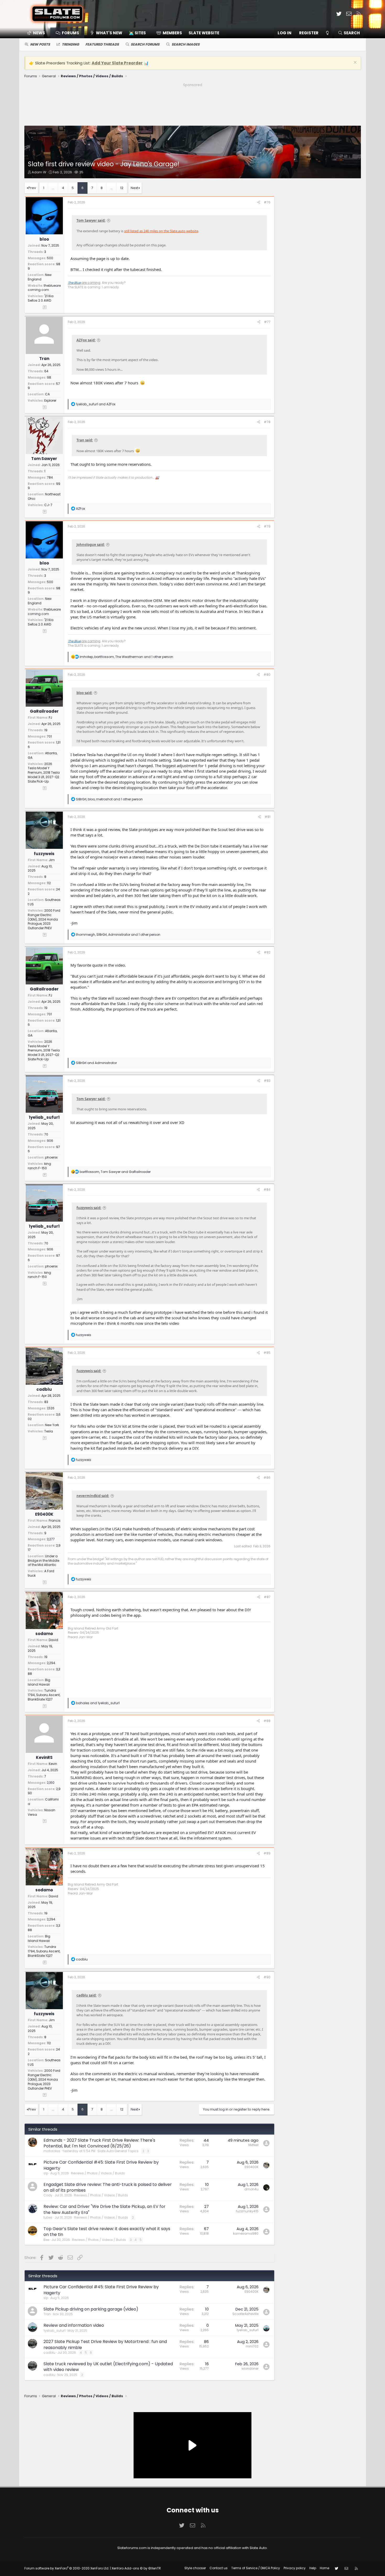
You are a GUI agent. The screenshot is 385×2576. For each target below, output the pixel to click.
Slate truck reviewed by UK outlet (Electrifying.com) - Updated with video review (108, 2367)
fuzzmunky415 (247, 2211)
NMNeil (253, 2145)
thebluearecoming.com (44, 288)
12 (122, 188)
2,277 (51, 1539)
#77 (267, 322)
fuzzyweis (44, 854)
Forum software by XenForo (67, 2568)
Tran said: (85, 440)
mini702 (252, 2346)
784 (50, 477)
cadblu (44, 1389)
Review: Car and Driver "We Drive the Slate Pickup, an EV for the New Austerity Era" (104, 2209)
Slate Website (204, 33)
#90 (267, 1977)
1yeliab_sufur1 (44, 1117)
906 (50, 1141)
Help (313, 2568)
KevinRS (44, 1757)
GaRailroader (44, 711)
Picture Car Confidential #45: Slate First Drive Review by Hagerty (101, 2165)
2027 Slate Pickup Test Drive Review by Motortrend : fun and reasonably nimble (105, 2344)
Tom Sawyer (44, 459)
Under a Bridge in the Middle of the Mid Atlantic (43, 1561)
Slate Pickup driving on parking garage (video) (91, 2309)
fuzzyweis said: (89, 1208)
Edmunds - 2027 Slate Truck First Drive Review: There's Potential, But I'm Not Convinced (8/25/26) (99, 2143)
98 (49, 377)
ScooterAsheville (245, 2314)
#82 (267, 952)
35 (81, 172)
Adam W (39, 172)
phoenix (51, 1157)
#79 (267, 526)
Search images (186, 44)
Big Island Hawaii (39, 1682)
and (96, 404)
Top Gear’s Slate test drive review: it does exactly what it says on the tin (107, 2232)
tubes (48, 2217)
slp (46, 2173)
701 (49, 736)
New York (52, 1425)
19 (46, 730)
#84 (267, 1190)
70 (46, 1134)
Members (172, 33)
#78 (267, 422)
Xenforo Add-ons (136, 2568)
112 (49, 883)
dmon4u (251, 2189)
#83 (267, 1081)
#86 (267, 1478)
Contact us (219, 2568)
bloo (44, 239)
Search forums (145, 44)
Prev (32, 188)
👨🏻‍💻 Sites (137, 33)
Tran (44, 359)
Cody (48, 2195)
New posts (40, 44)
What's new (109, 33)
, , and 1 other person (126, 657)
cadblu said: (87, 1995)
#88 (267, 1721)
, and (115, 1172)
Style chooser (195, 2568)
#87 (267, 1597)
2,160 (51, 1783)
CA (47, 394)
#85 (267, 1353)
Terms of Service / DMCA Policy (256, 2568)
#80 (267, 675)
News (39, 33)
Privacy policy (295, 2568)
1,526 (51, 1408)
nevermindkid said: (93, 1496)
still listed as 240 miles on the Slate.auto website (161, 231)
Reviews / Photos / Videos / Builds (98, 2173)
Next (134, 188)
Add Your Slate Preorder (117, 63)
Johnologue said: (91, 545)
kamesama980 (246, 2233)
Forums (70, 33)
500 (50, 258)
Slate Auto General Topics (118, 2151)
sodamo (44, 1634)
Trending (70, 44)
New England (40, 277)
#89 (267, 1853)
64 (46, 371)
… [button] (53, 188)
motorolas (52, 2151)
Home (324, 2568)
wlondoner (250, 2369)
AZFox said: (86, 340)
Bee (46, 2240)
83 (46, 1402)
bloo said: (84, 693)
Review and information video (74, 2325)
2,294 (51, 1663)
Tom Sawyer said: (91, 220)
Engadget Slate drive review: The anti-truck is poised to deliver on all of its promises (108, 2187)
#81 (268, 817)
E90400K (44, 1514)
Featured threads (102, 44)
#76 (267, 202)
